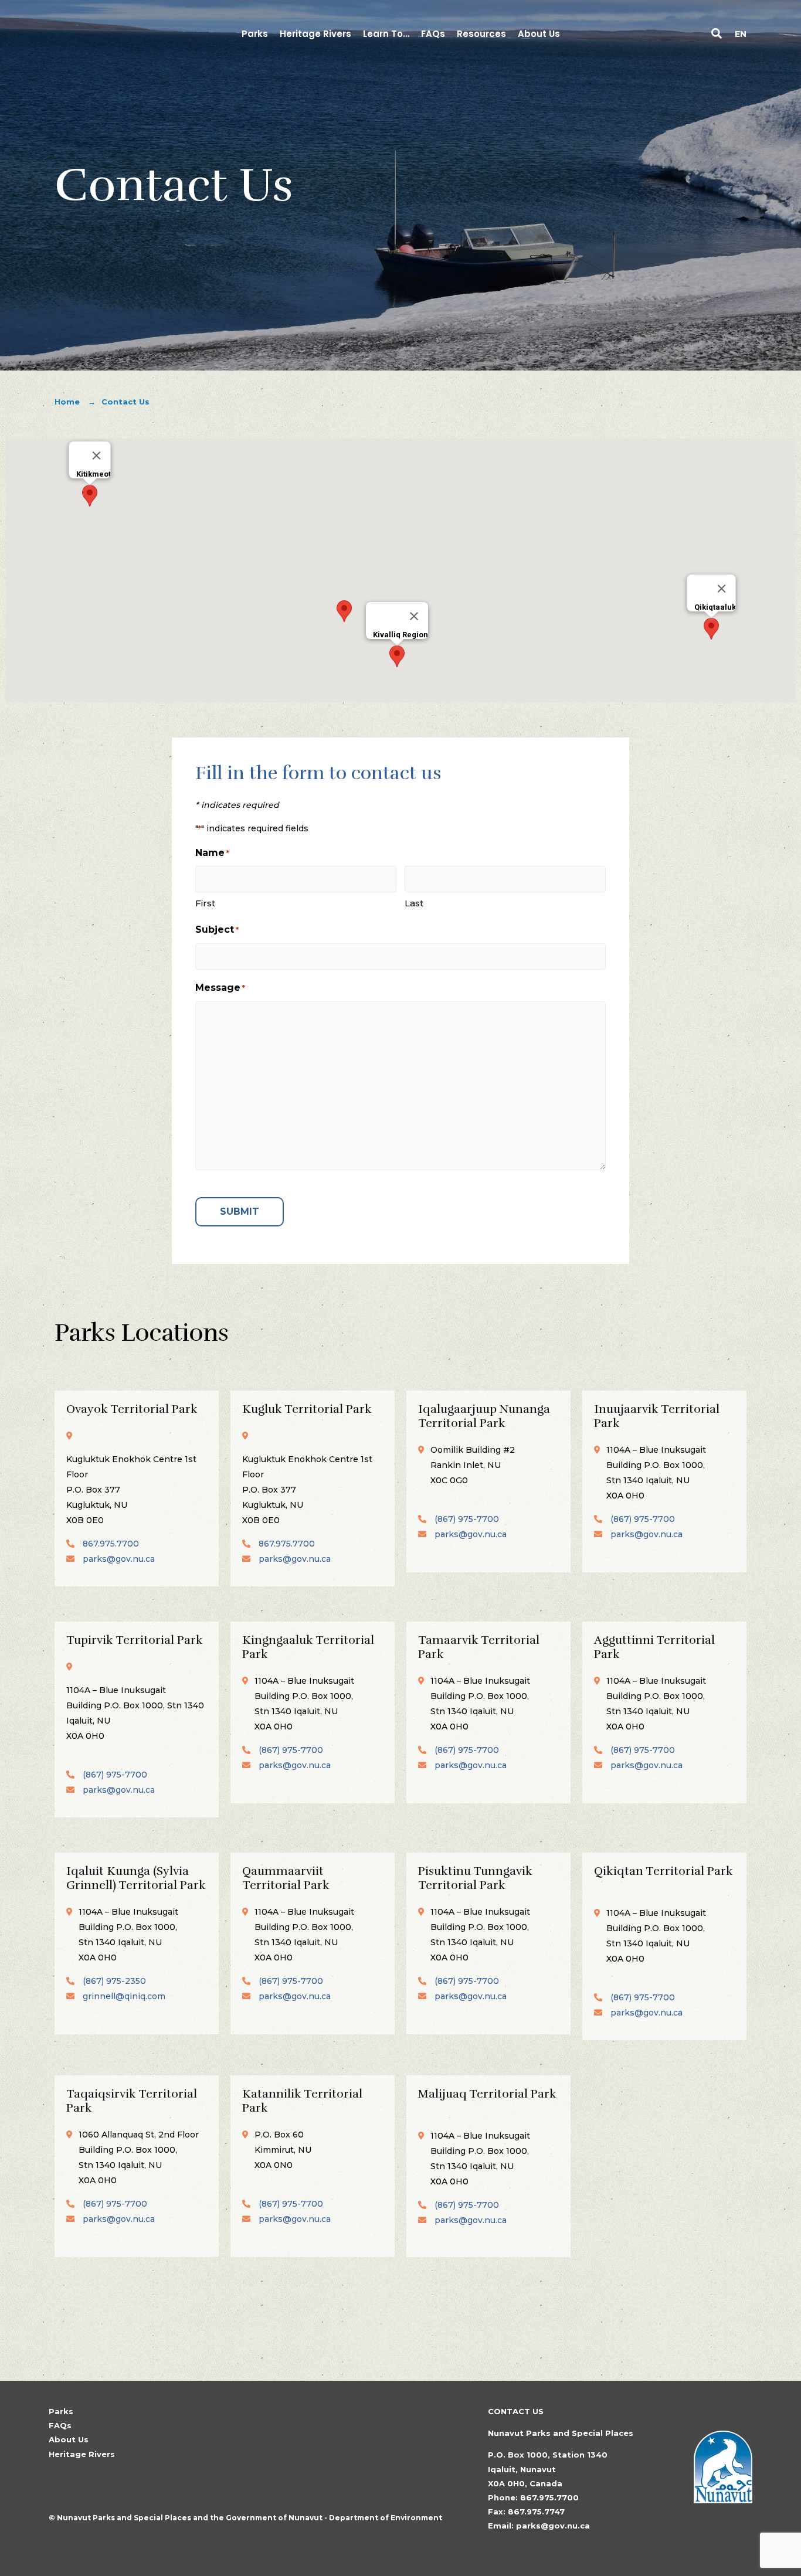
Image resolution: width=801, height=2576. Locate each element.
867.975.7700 (111, 1544)
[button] (717, 35)
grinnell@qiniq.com (124, 1996)
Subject (217, 930)
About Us (69, 2439)
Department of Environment (386, 2518)
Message (220, 988)
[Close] (97, 456)
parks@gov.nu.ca (119, 1559)
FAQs (60, 2425)
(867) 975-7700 (467, 1519)
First (205, 903)
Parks (61, 2411)
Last (414, 903)
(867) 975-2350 (114, 1981)
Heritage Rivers (82, 2454)
